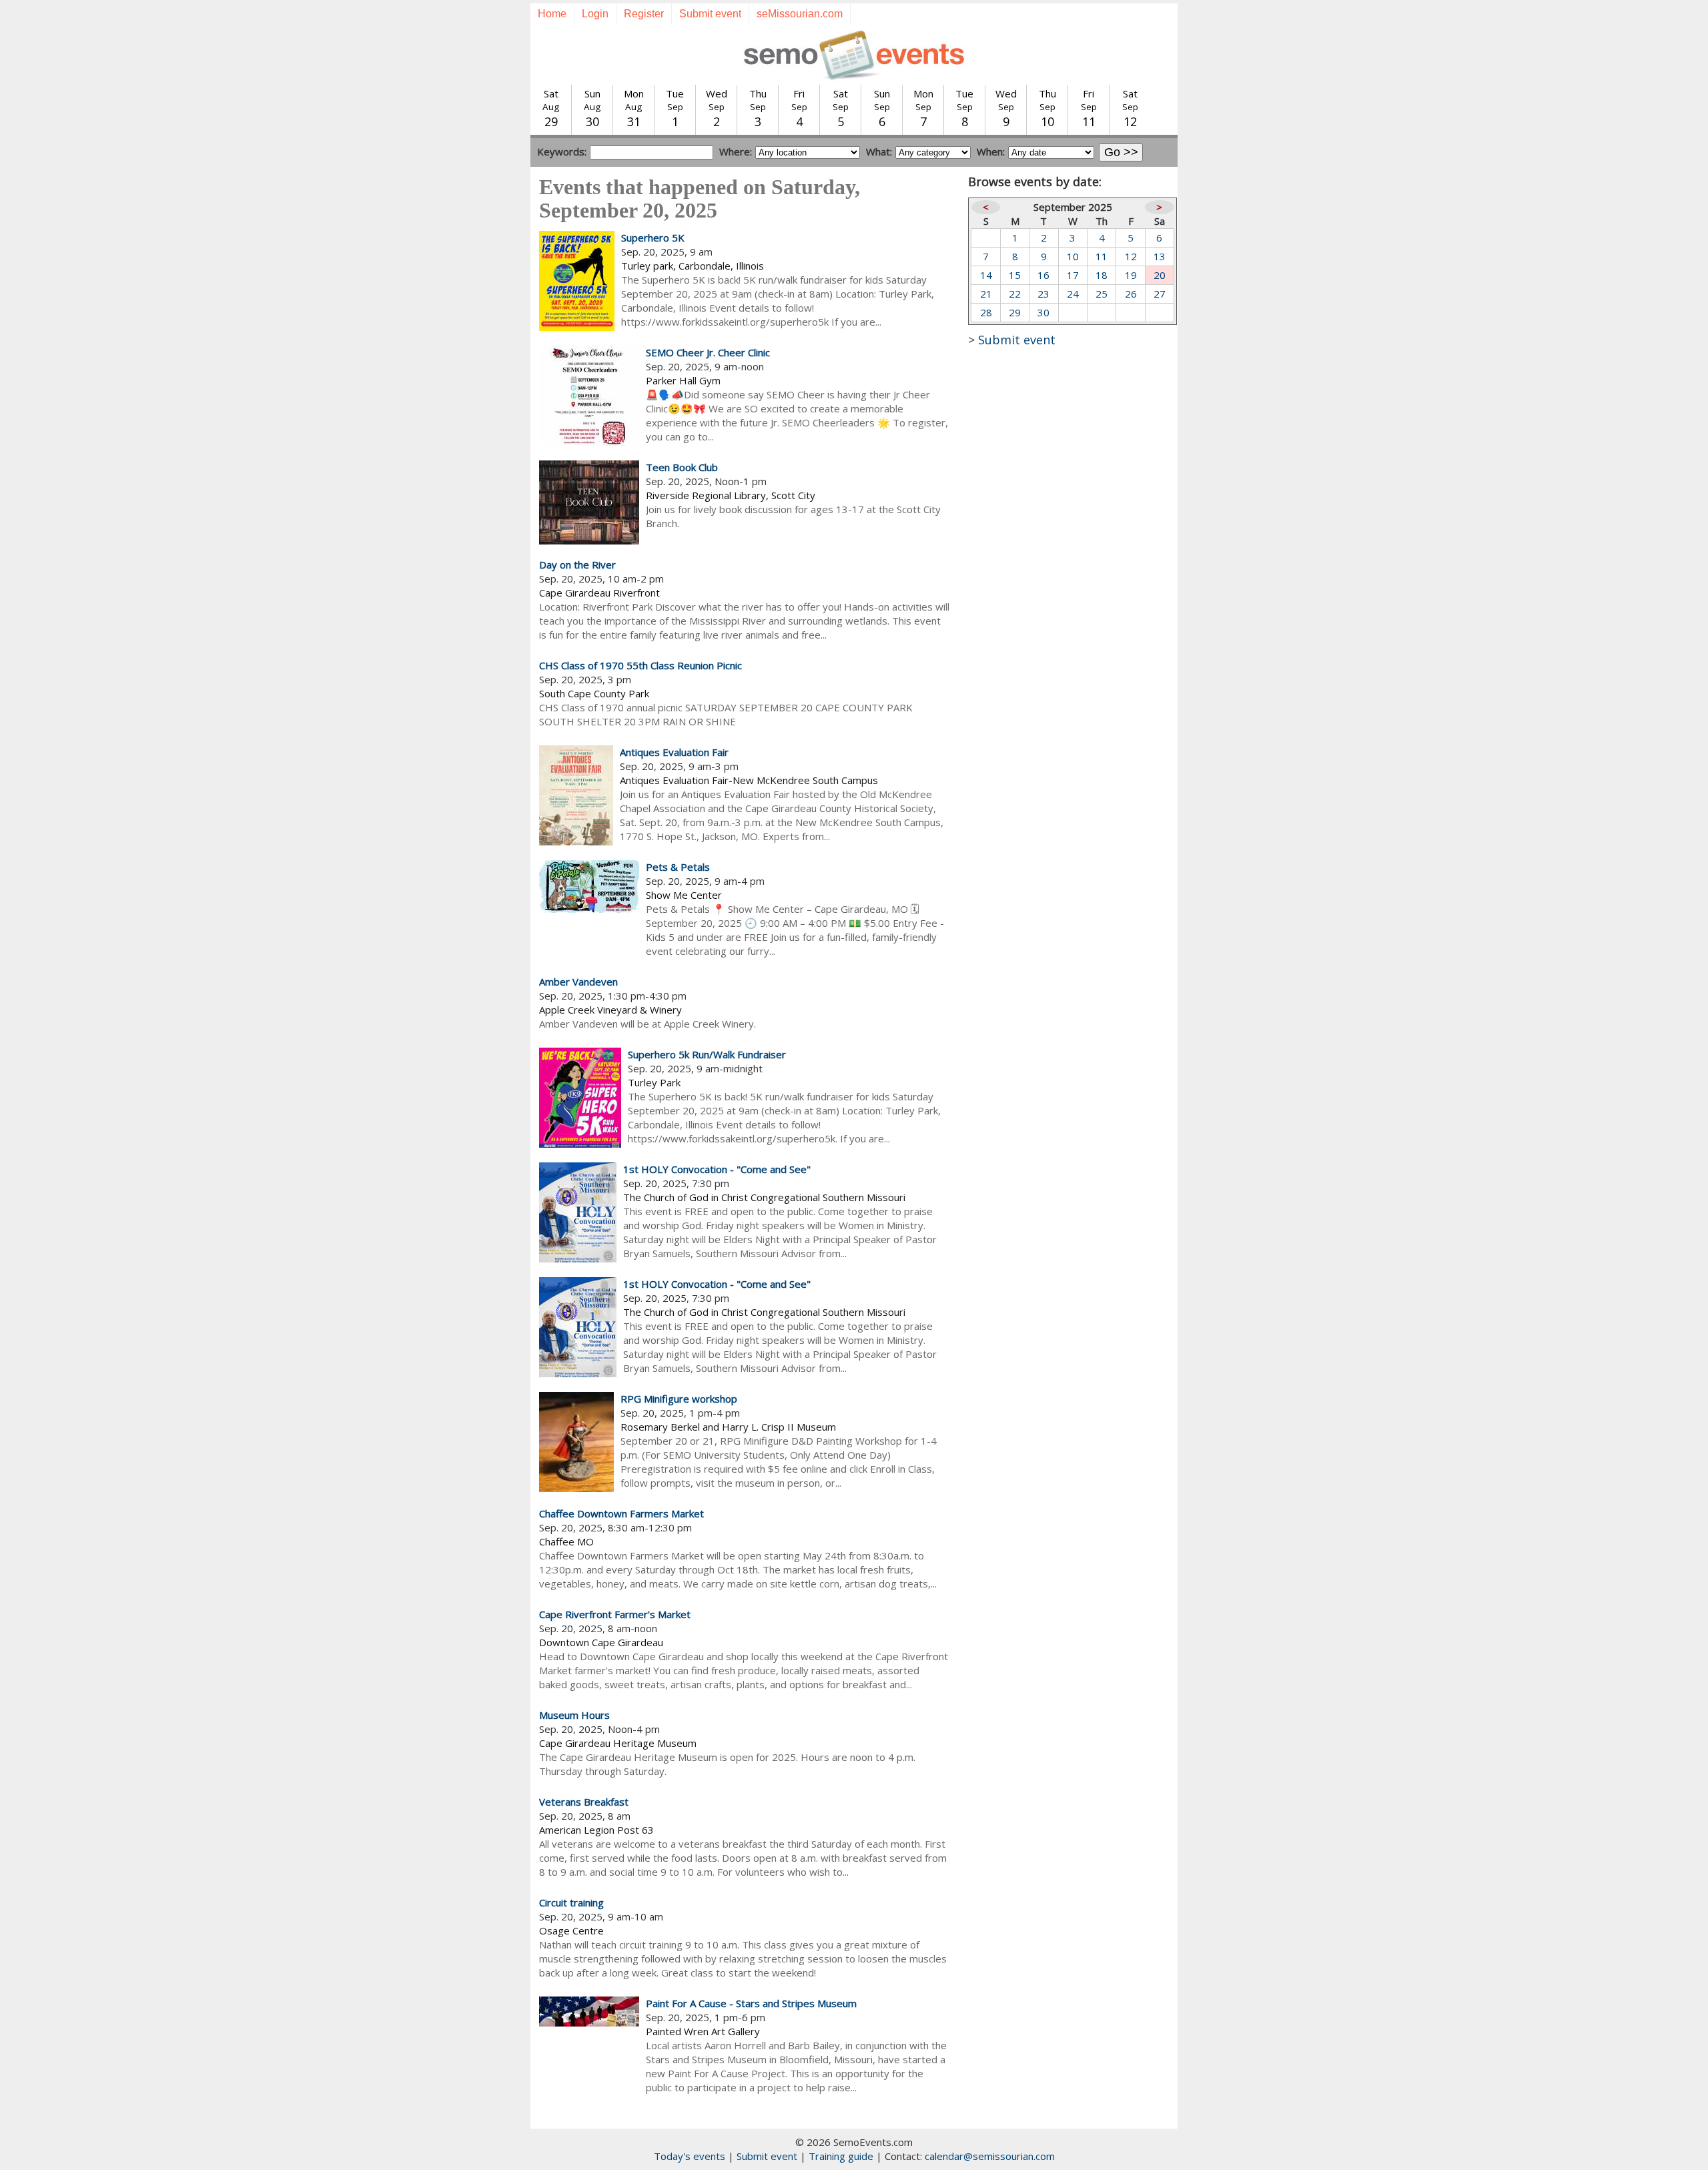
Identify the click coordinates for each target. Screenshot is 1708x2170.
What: (879, 151)
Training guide (841, 2156)
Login (595, 14)
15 (1015, 275)
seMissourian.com (800, 14)
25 (1102, 294)
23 (1043, 294)
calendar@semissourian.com (990, 2156)
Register (644, 14)
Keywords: (562, 151)
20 (1160, 275)
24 (1073, 294)
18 (1102, 275)
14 (986, 275)
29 (1015, 312)
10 (1073, 256)
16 (1043, 275)
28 (986, 312)
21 (986, 294)
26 (1131, 294)
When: (991, 151)
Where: (736, 151)
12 (1131, 256)
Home (552, 14)
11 (1102, 256)
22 (1015, 294)
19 (1131, 275)
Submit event (710, 14)
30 (1043, 312)
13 (1160, 256)
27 (1160, 294)
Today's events (690, 2156)
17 (1073, 275)
